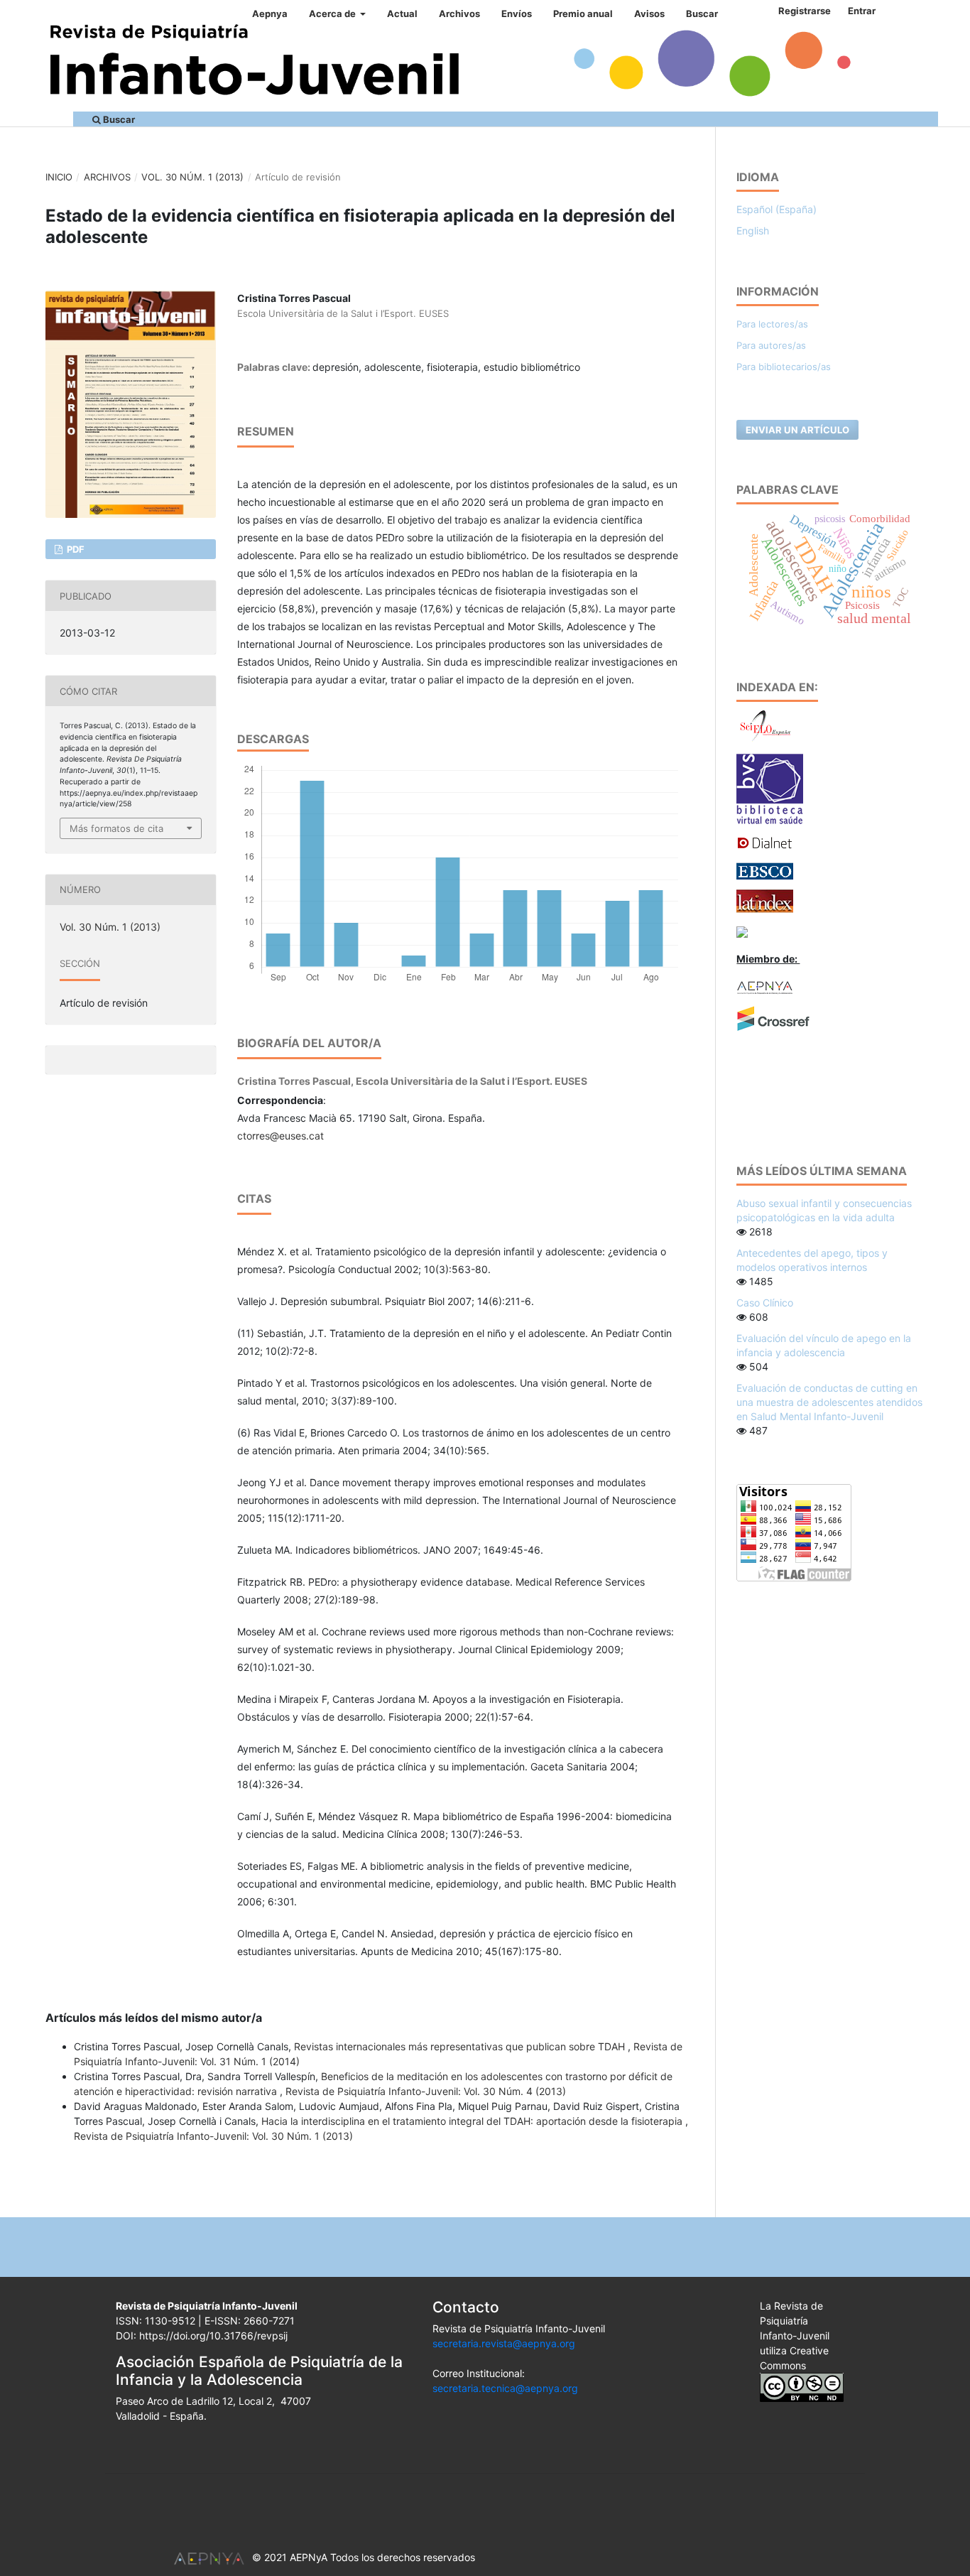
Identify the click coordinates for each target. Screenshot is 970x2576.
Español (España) (776, 209)
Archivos (459, 13)
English (753, 231)
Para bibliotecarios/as (784, 367)
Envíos (517, 13)
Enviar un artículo (797, 430)
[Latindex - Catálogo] (765, 900)
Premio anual (583, 13)
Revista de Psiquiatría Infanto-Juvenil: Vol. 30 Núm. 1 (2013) (213, 2136)
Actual (402, 13)
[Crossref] (773, 1018)
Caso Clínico (765, 1303)
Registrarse (805, 11)
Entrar (862, 11)
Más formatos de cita (116, 828)
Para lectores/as (772, 324)
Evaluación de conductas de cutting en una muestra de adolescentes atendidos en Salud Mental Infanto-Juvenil (829, 1402)
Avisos (649, 13)
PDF (75, 549)
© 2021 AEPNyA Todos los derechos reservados (364, 2557)
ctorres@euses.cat (280, 1136)
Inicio (59, 177)
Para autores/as (771, 345)
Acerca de (333, 13)
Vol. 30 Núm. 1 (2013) (192, 177)
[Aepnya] (765, 986)
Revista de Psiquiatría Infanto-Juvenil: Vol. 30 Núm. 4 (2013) (426, 2091)
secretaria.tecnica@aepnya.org (505, 2388)
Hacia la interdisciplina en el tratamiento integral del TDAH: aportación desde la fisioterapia (473, 2121)
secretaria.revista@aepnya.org (504, 2343)
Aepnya (270, 13)
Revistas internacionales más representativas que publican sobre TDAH (461, 2046)
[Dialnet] (765, 842)
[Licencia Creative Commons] (802, 2386)
